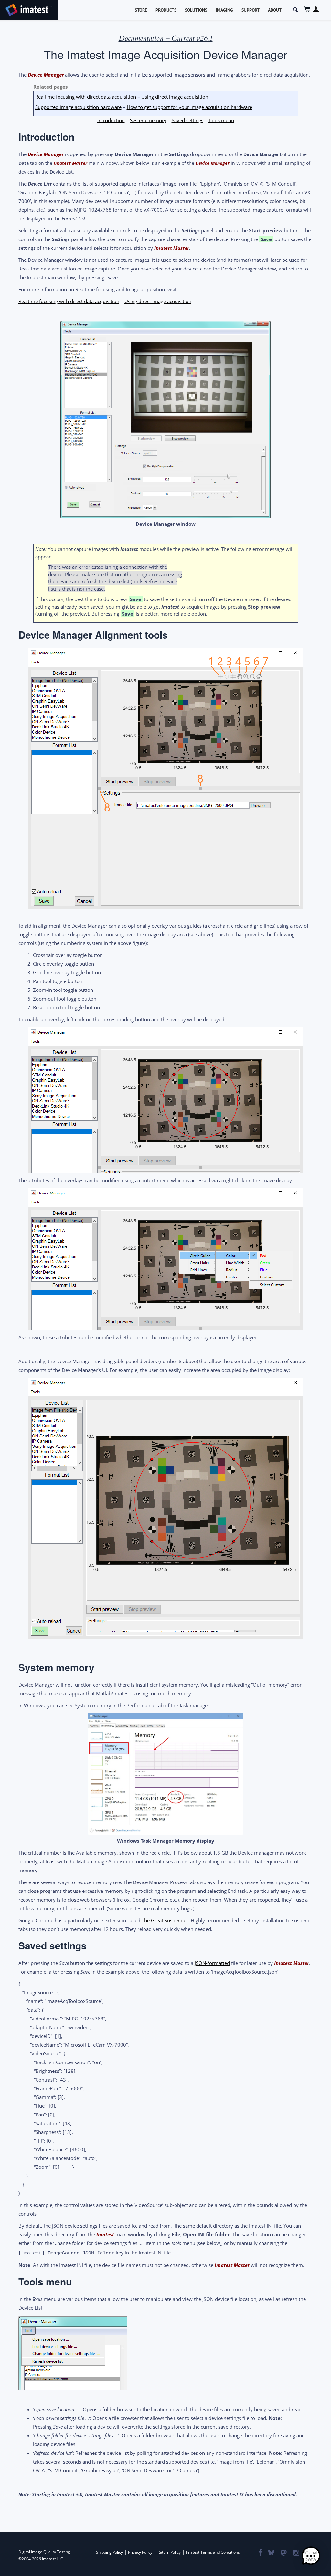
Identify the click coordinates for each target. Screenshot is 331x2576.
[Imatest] (29, 9)
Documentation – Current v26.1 (166, 38)
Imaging (224, 10)
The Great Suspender (165, 1920)
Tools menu (221, 120)
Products (166, 10)
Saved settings (187, 120)
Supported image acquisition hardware (78, 107)
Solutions (196, 10)
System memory (148, 120)
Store (141, 10)
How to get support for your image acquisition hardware (189, 107)
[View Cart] (308, 9)
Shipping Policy (109, 2552)
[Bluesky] (271, 2553)
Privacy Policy (140, 2552)
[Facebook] (260, 2553)
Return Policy (169, 2552)
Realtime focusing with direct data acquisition (86, 97)
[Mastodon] (283, 2553)
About (275, 10)
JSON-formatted (212, 1963)
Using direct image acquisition (175, 97)
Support (251, 10)
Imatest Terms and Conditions (213, 2552)
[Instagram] (296, 2553)
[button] (311, 2556)
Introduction (111, 120)
